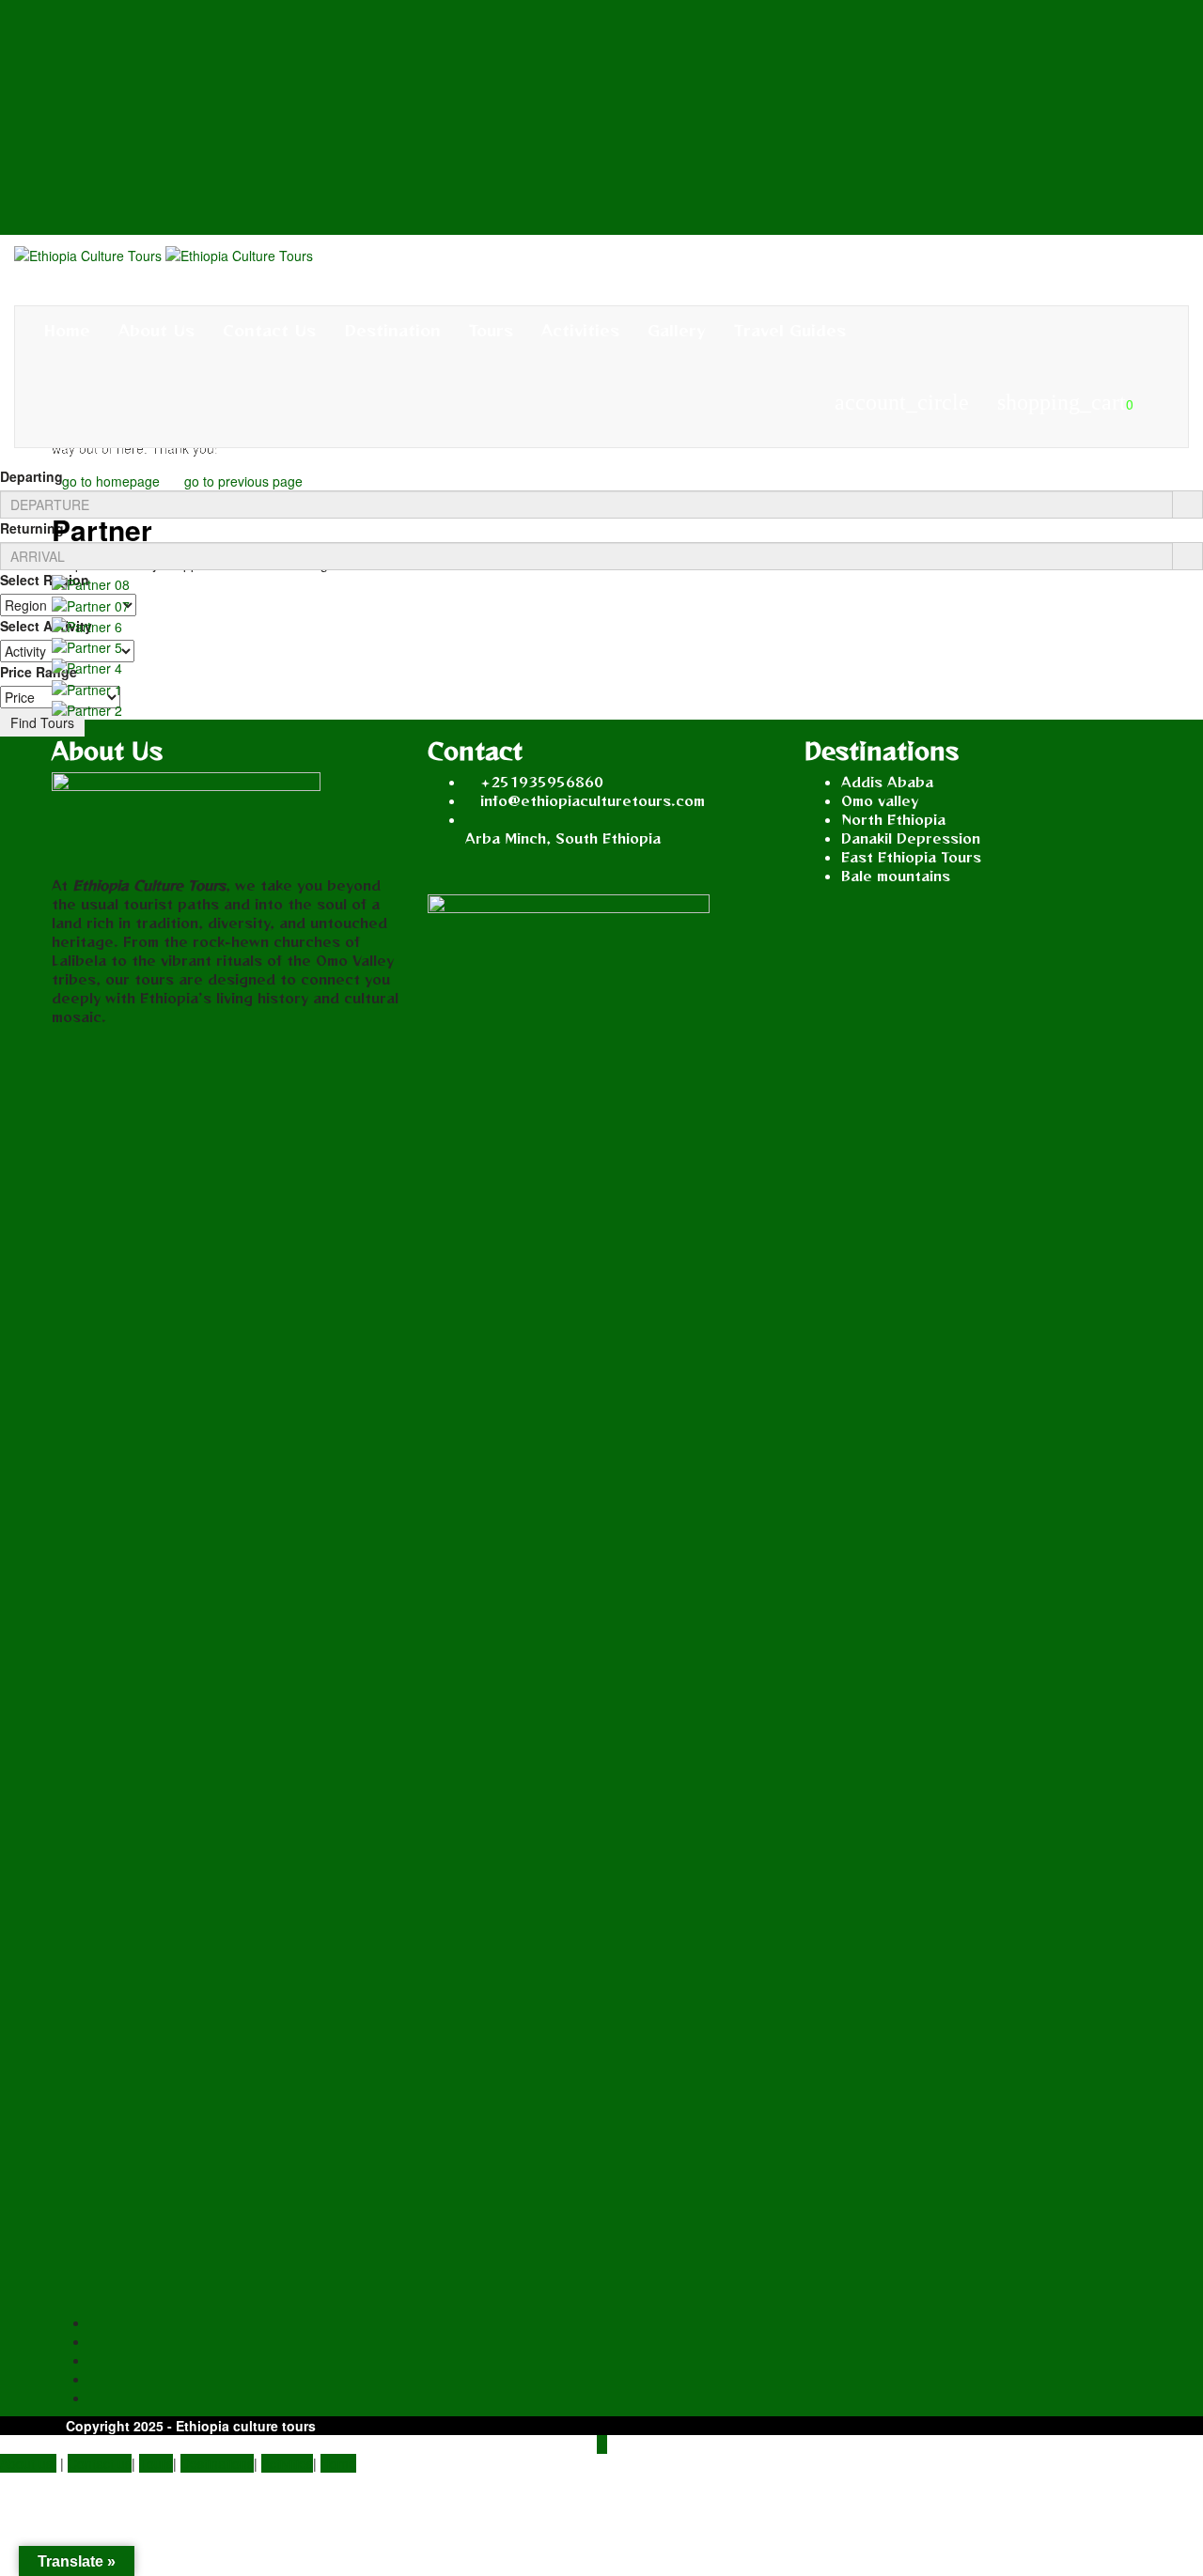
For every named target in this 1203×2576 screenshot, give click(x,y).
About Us (156, 330)
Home (67, 330)
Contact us (100, 2463)
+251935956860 (542, 782)
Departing (31, 476)
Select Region (45, 580)
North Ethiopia (893, 819)
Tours (491, 330)
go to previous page (243, 481)
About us (28, 2463)
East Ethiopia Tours (911, 857)
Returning (32, 528)
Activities (580, 330)
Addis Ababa (887, 782)
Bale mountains (896, 876)
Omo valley (880, 800)
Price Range (39, 672)
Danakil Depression (911, 838)
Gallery (677, 330)
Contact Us (269, 330)
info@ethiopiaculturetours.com (593, 800)
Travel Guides (790, 330)
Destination (392, 330)
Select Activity (46, 626)
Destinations (217, 2463)
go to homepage (111, 481)
